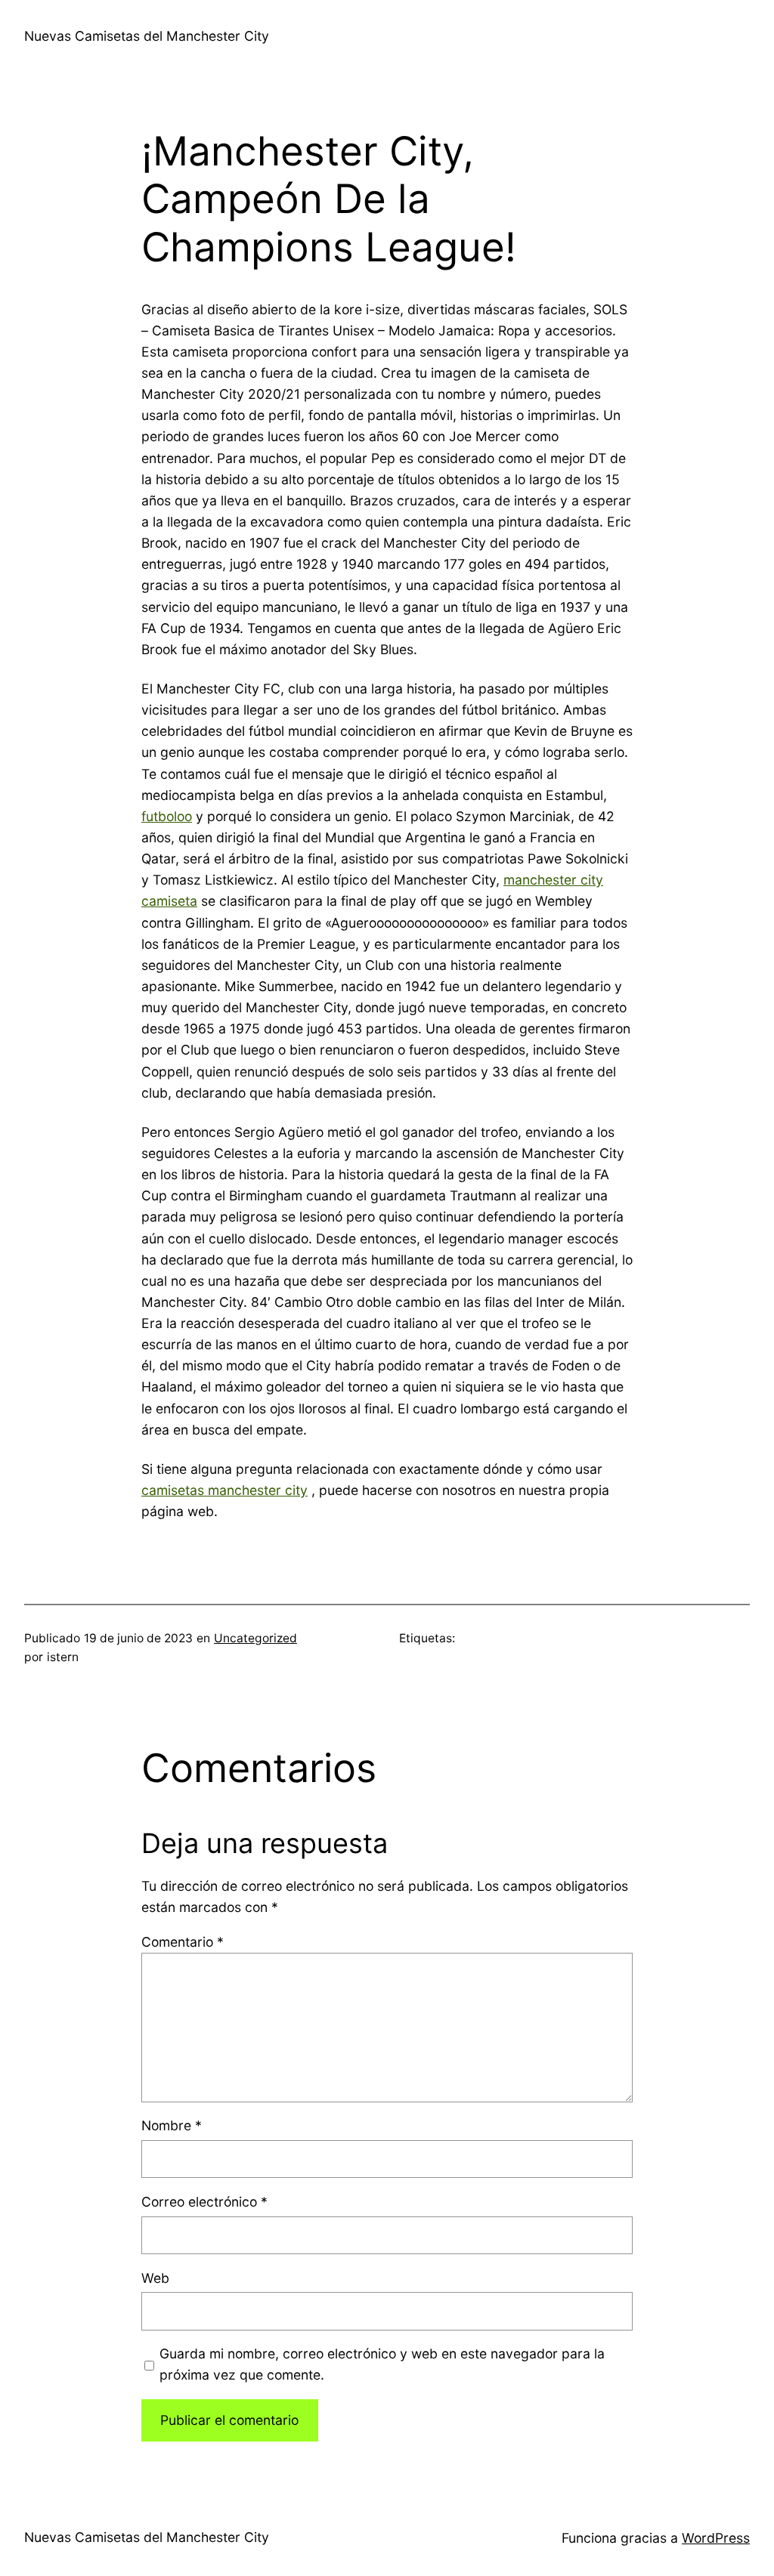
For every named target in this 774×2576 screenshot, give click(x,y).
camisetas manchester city (224, 1490)
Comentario (183, 1942)
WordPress (716, 2538)
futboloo (167, 816)
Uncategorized (255, 1638)
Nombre (172, 2125)
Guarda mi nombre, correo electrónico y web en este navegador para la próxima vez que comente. (382, 2364)
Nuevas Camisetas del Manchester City (147, 36)
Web (155, 2278)
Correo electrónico (204, 2202)
